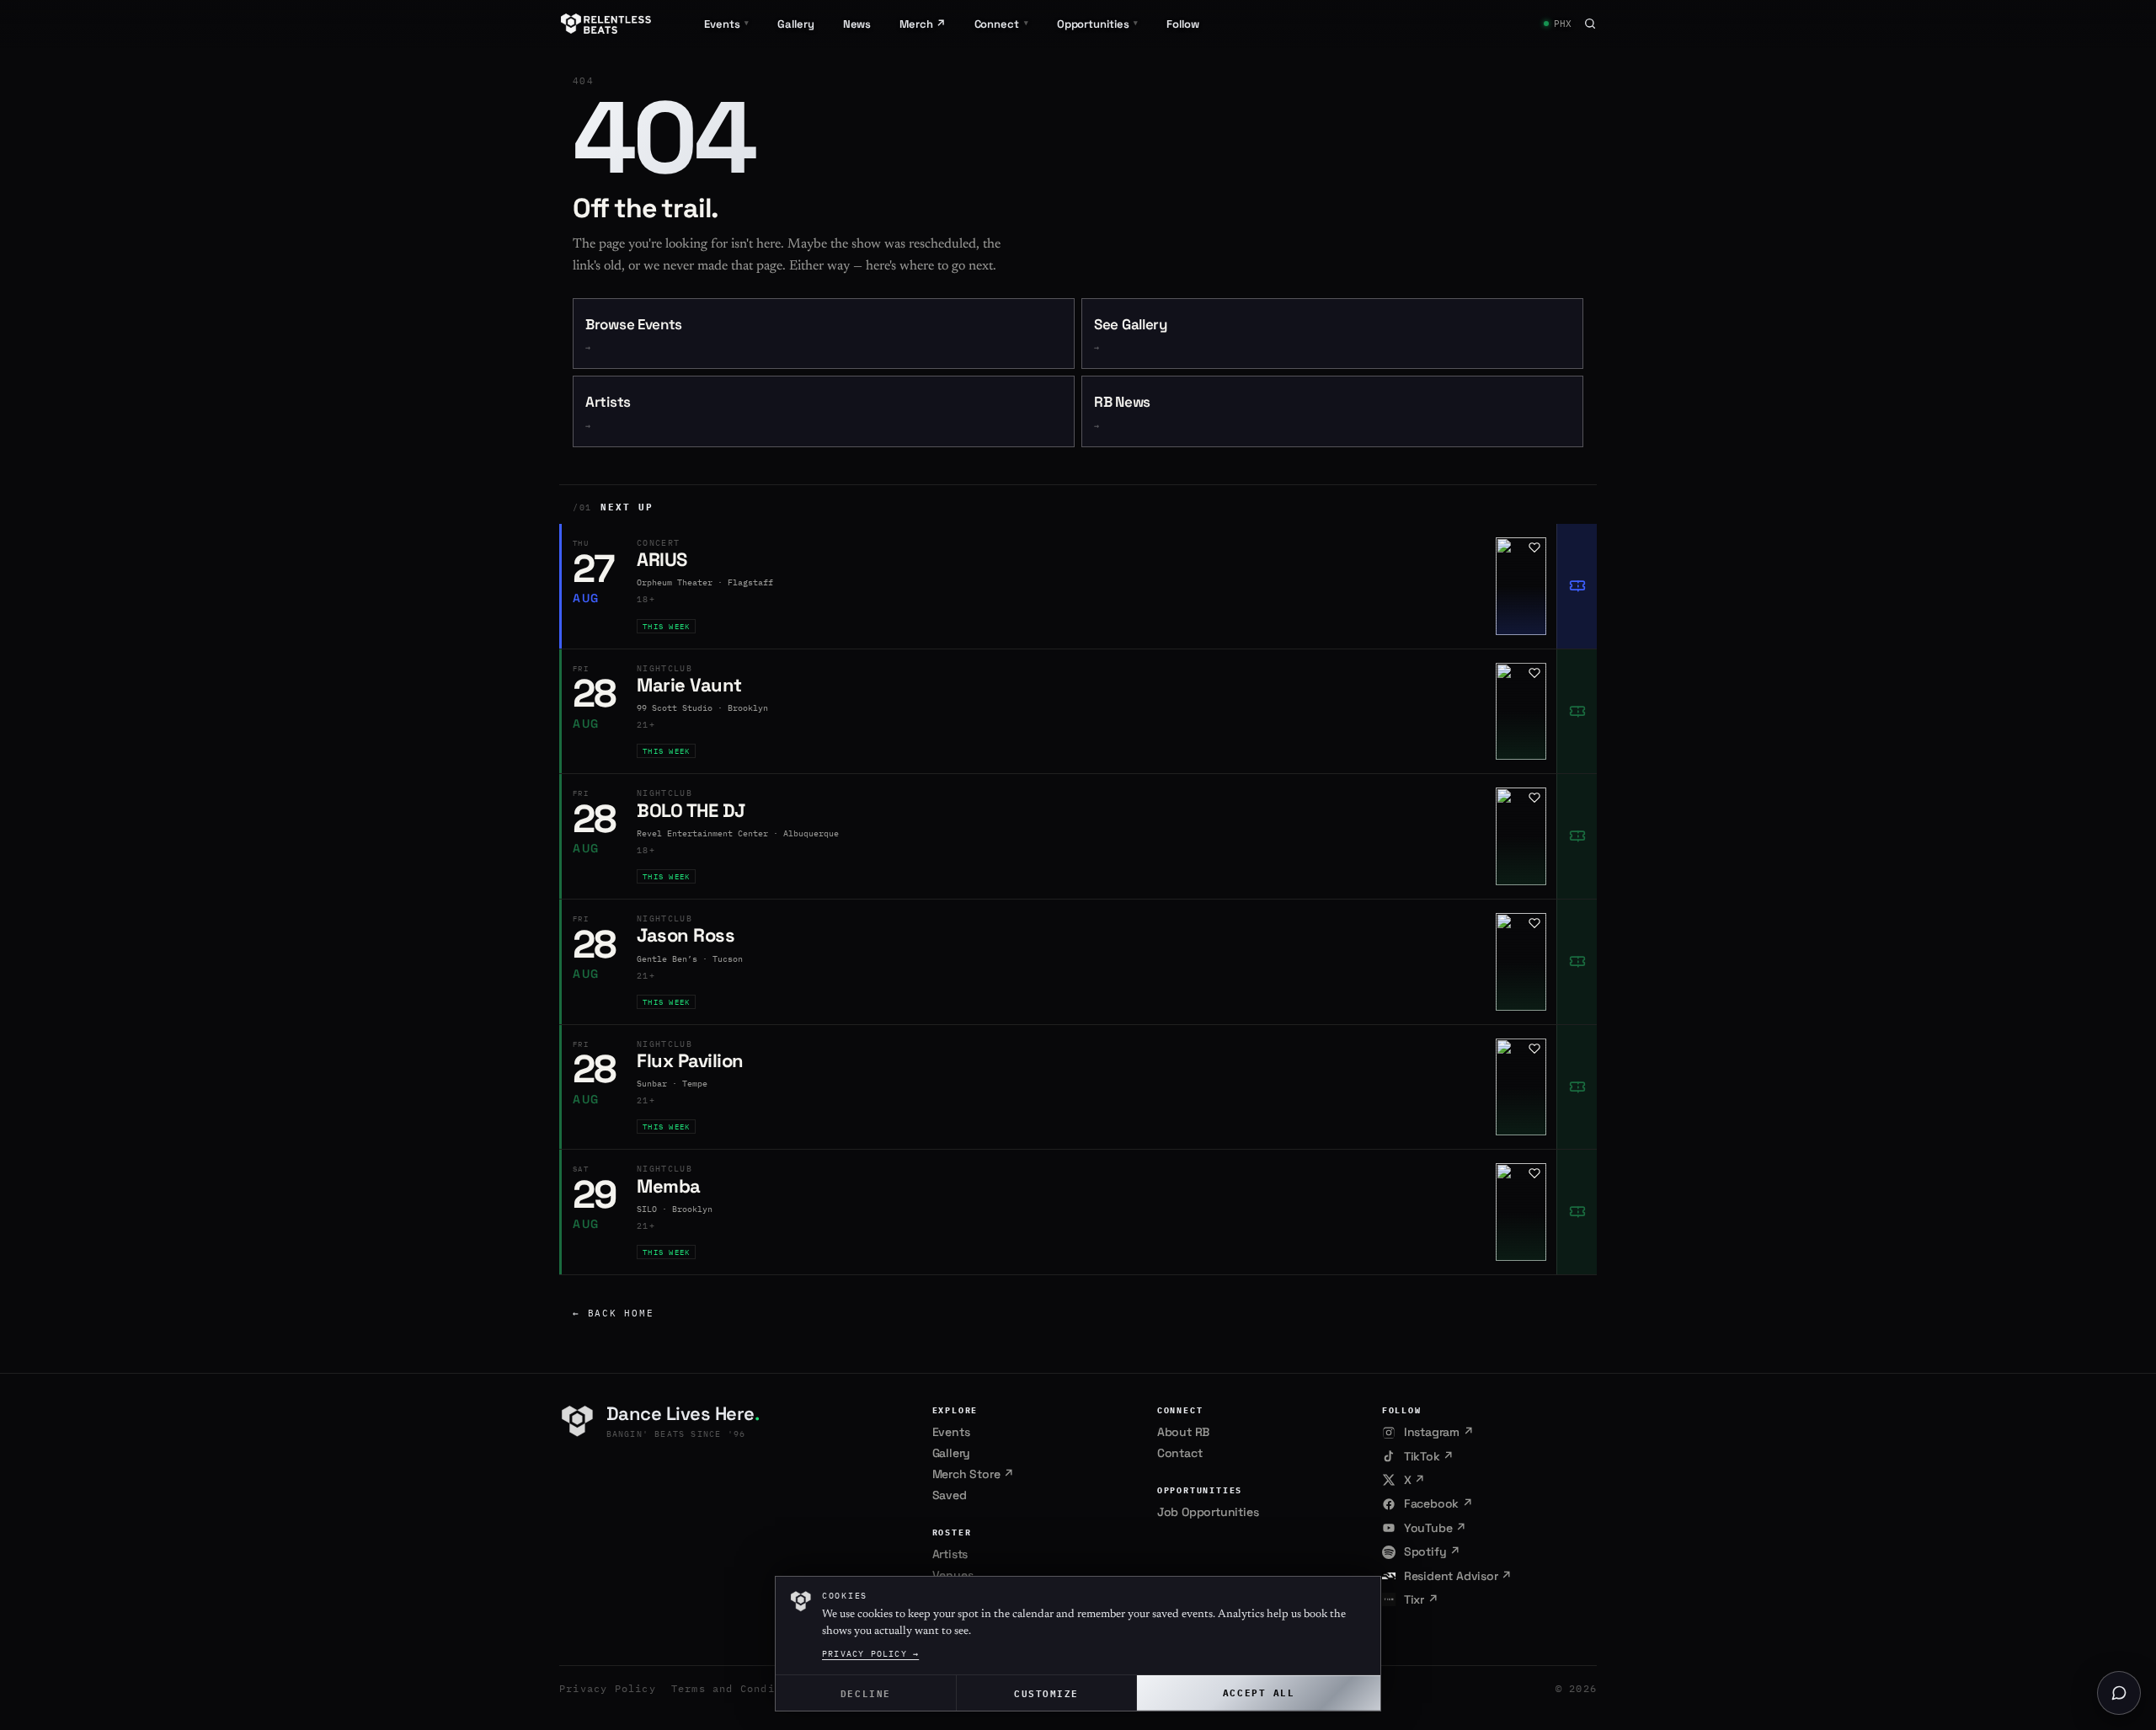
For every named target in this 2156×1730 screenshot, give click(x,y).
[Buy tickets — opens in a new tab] (1577, 586)
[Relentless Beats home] (606, 24)
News (857, 24)
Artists (608, 412)
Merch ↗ (922, 24)
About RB (1183, 1432)
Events (951, 1432)
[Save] (1534, 547)
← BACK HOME (613, 1313)
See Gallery (1131, 335)
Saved (950, 1495)
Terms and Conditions (740, 1688)
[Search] (1590, 24)
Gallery (795, 24)
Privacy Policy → (870, 1654)
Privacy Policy (608, 1688)
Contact (1180, 1453)
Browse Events (634, 335)
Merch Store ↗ (973, 1474)
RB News (1122, 412)
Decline (866, 1693)
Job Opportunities (1208, 1512)
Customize (1046, 1693)
